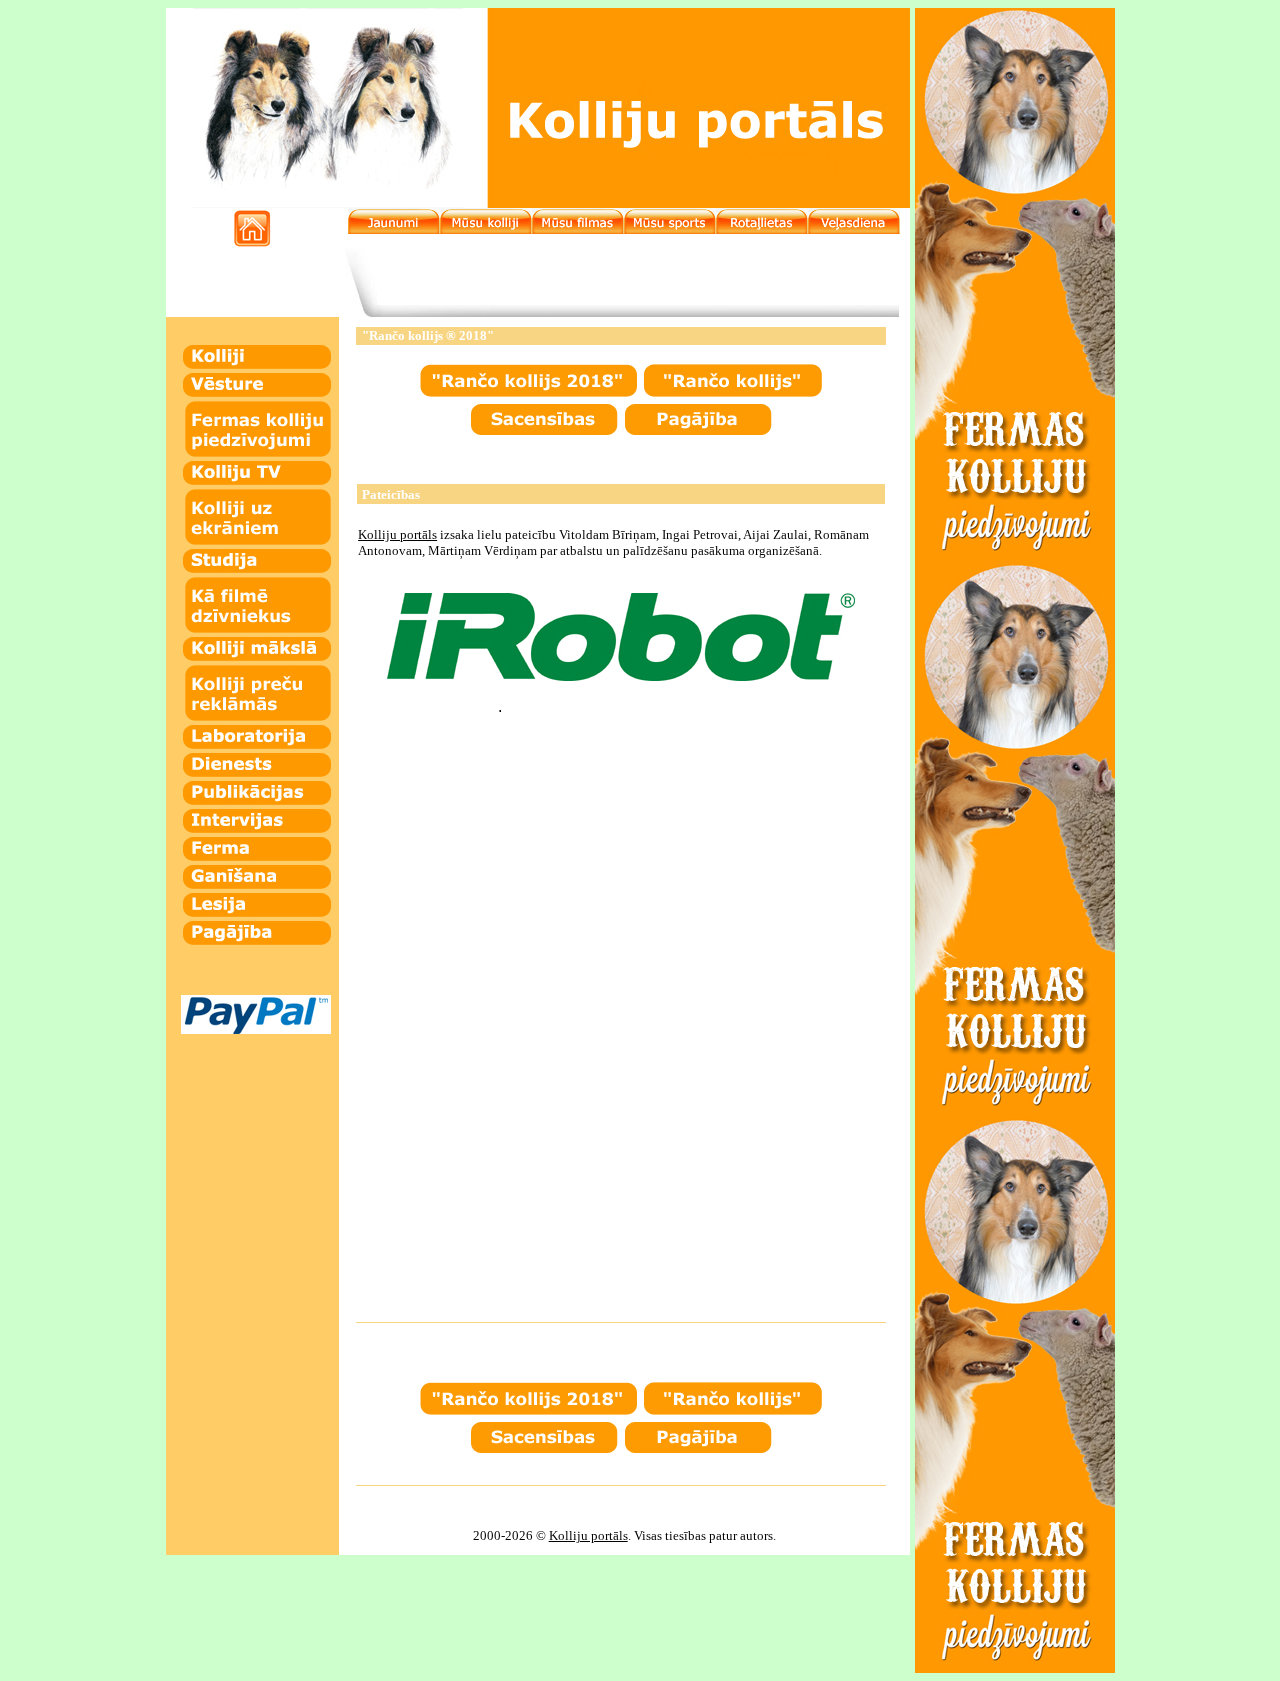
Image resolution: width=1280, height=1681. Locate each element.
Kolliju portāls (588, 1535)
